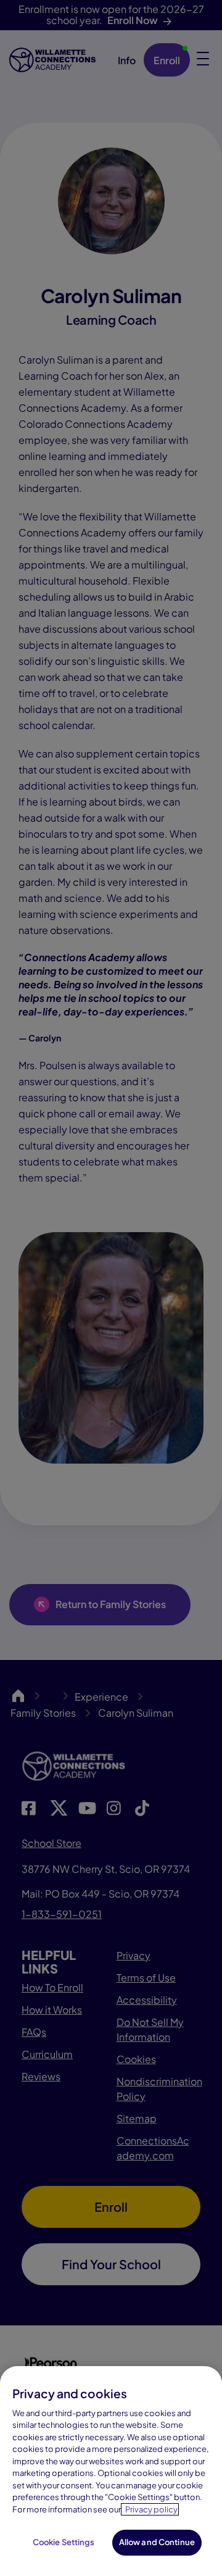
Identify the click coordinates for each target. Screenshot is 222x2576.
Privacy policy (151, 2509)
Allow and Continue (157, 2542)
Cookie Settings (64, 2542)
